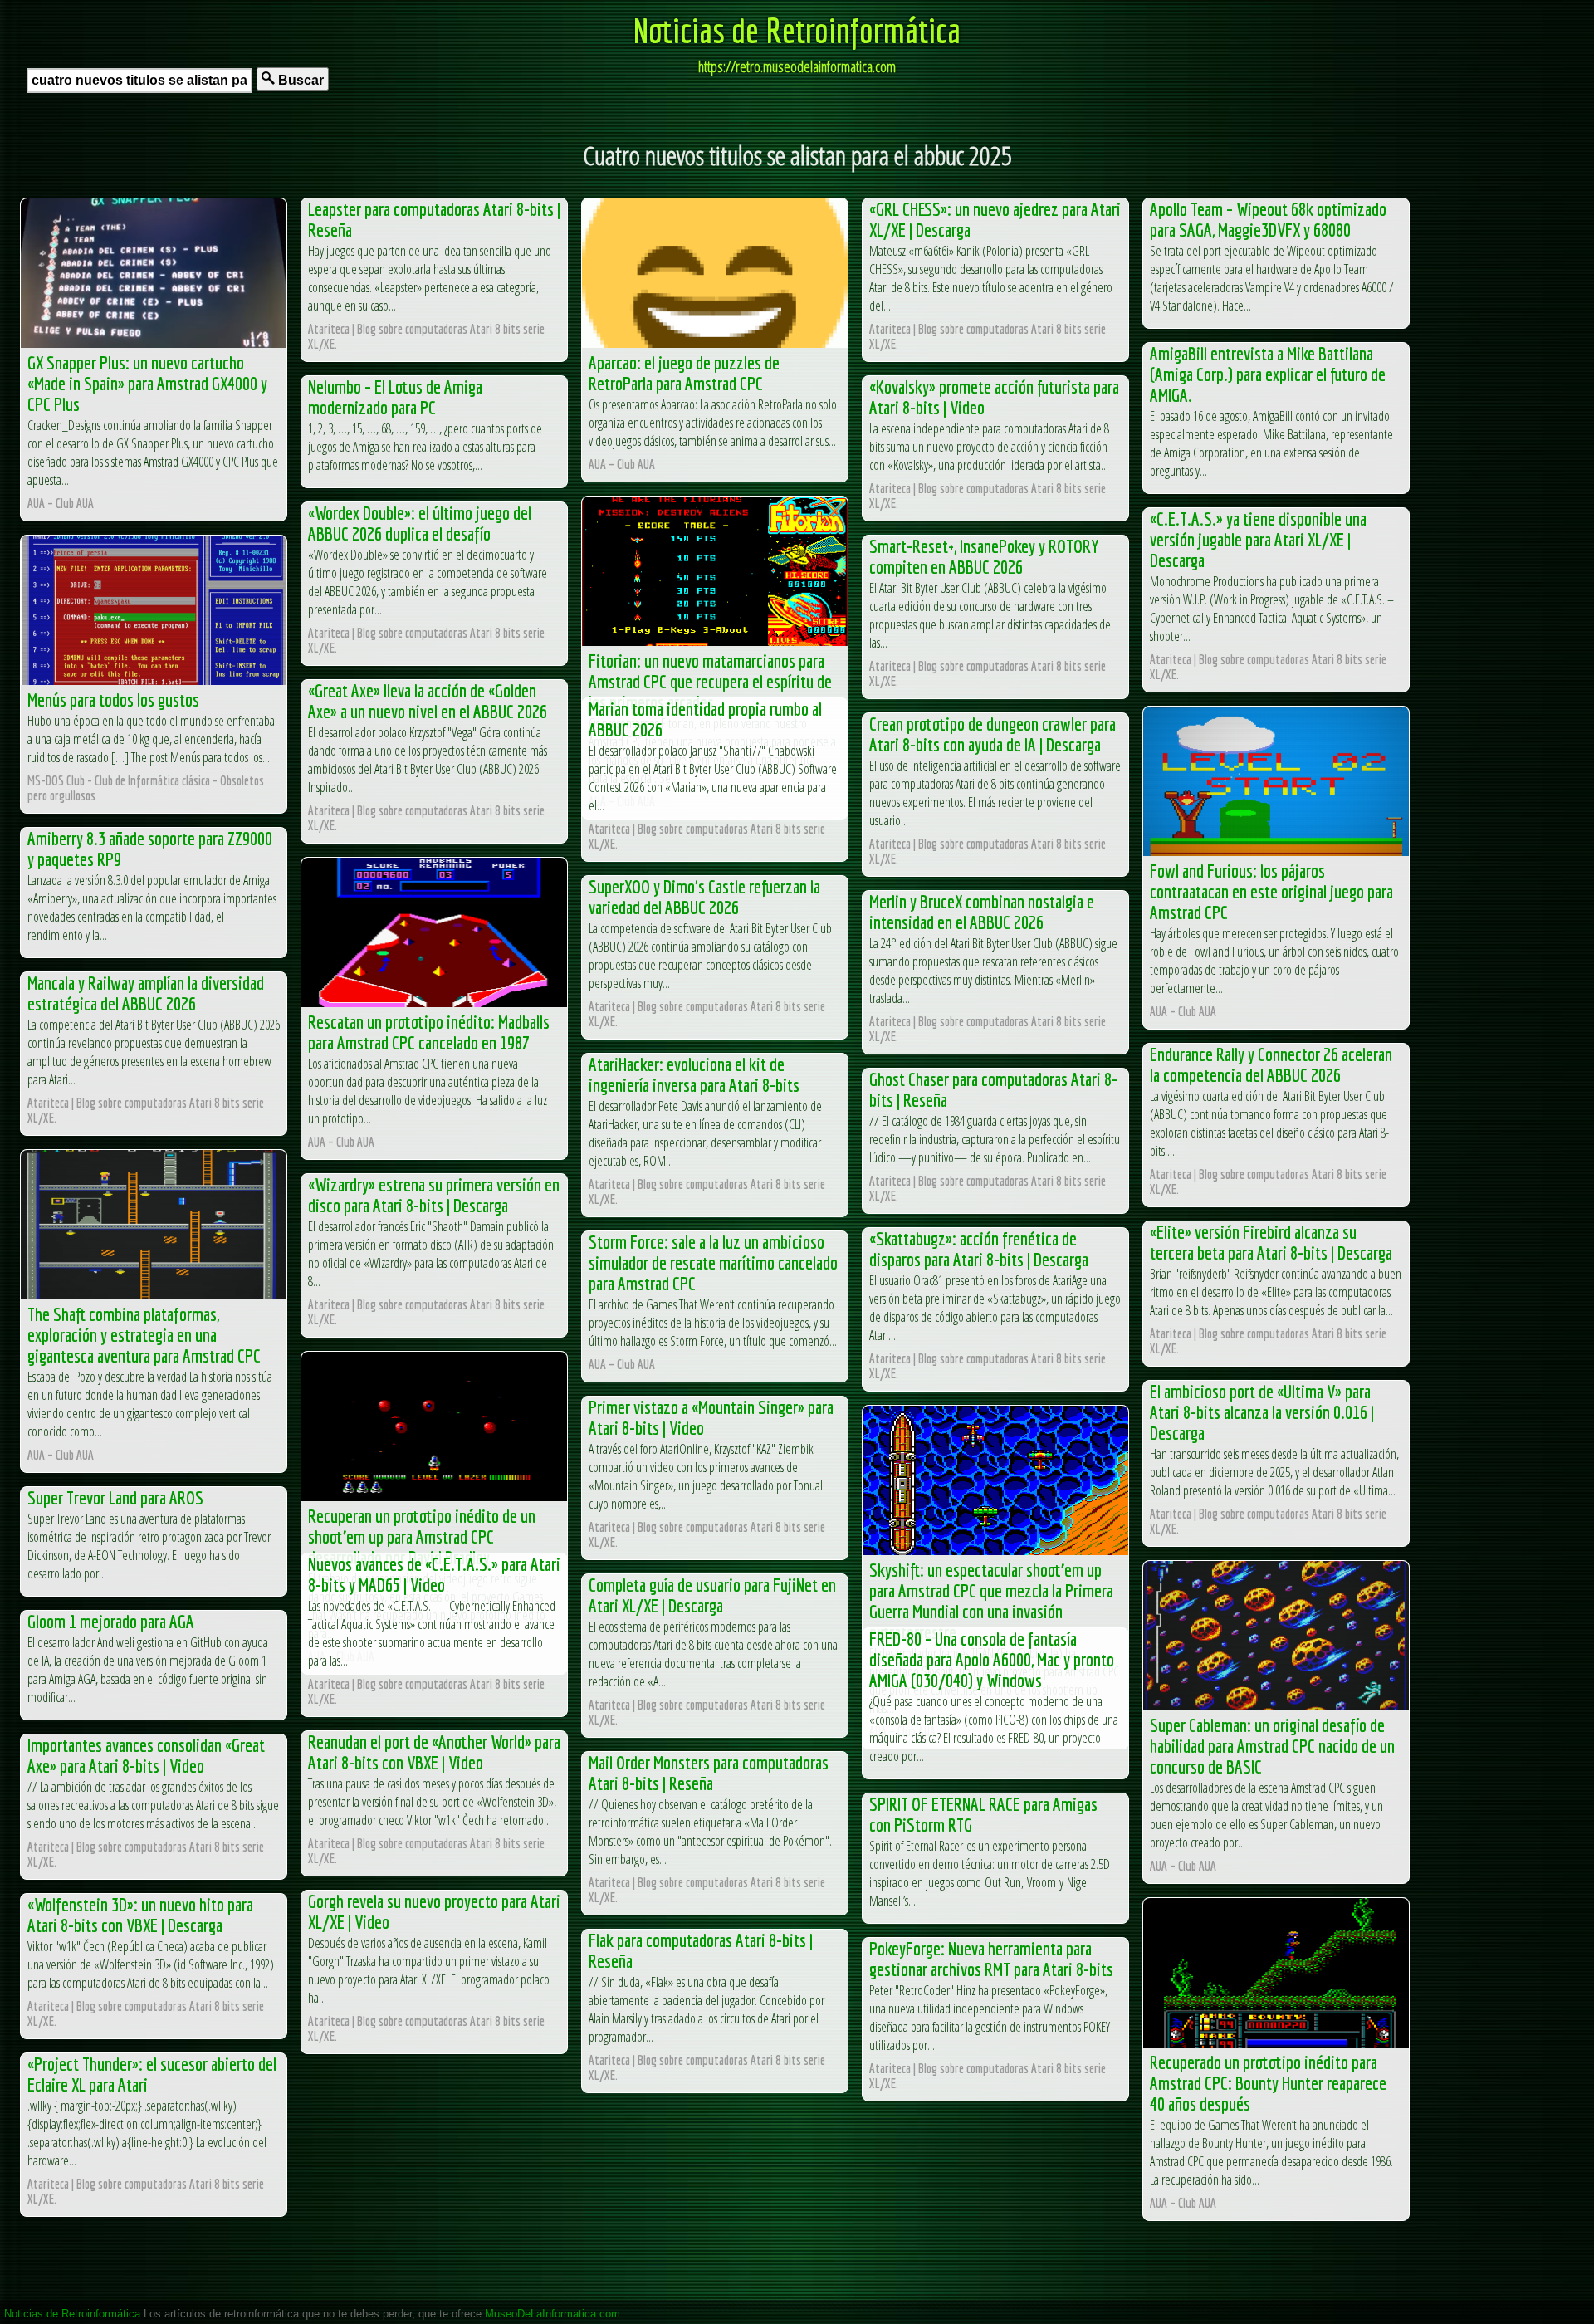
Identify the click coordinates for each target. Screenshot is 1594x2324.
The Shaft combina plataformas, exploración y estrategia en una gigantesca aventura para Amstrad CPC (144, 1335)
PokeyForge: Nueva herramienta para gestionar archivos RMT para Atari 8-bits (991, 1959)
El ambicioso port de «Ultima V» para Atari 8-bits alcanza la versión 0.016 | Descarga (1262, 1412)
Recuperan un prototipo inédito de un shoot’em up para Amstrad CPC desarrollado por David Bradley (422, 1536)
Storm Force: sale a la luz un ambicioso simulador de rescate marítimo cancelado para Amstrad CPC (713, 1262)
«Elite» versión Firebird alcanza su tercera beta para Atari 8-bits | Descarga (1271, 1242)
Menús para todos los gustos (113, 700)
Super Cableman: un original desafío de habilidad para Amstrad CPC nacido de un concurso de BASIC (1272, 1746)
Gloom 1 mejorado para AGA (111, 1621)
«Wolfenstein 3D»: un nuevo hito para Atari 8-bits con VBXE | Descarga (140, 1915)
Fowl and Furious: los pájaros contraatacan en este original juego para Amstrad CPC (1271, 891)
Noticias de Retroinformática (797, 30)
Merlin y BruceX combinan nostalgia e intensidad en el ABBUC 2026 (982, 912)
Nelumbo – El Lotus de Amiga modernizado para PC (395, 397)
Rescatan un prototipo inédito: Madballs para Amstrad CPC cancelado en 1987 (429, 1032)
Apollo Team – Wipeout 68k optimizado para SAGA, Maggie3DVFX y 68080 (1268, 219)
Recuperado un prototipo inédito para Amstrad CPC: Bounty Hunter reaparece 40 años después (1268, 2083)
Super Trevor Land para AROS (115, 1497)
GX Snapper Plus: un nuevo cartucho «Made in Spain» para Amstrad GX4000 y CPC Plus (147, 383)
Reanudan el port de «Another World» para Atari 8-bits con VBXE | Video (434, 1752)
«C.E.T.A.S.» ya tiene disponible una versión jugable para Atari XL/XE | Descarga (1258, 539)
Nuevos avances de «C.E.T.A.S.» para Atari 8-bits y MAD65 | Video (434, 1574)
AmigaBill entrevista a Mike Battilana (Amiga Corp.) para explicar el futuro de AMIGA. (1268, 374)
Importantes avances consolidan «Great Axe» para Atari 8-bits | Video (146, 1755)
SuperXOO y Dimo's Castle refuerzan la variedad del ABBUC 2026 (704, 897)
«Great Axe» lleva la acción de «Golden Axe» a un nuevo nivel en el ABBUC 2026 (428, 701)
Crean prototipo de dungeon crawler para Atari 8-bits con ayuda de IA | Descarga (993, 734)
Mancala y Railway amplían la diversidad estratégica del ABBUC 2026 (146, 993)
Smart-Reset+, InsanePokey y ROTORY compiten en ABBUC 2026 (984, 556)
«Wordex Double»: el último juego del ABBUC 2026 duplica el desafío (420, 523)
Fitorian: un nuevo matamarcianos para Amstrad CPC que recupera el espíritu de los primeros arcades (710, 681)
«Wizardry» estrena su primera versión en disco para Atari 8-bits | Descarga (434, 1195)
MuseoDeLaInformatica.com (553, 2314)
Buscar (299, 80)
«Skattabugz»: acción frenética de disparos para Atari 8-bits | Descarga (979, 1249)
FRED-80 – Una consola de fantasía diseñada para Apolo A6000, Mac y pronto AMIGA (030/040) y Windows (992, 1659)
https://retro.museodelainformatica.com (797, 66)
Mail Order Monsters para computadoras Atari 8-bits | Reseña (709, 1773)
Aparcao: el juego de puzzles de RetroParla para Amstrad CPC (684, 373)
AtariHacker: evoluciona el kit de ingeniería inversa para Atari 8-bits (694, 1074)
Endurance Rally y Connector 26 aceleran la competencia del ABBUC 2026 (1271, 1064)
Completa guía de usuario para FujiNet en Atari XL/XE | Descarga (712, 1595)
